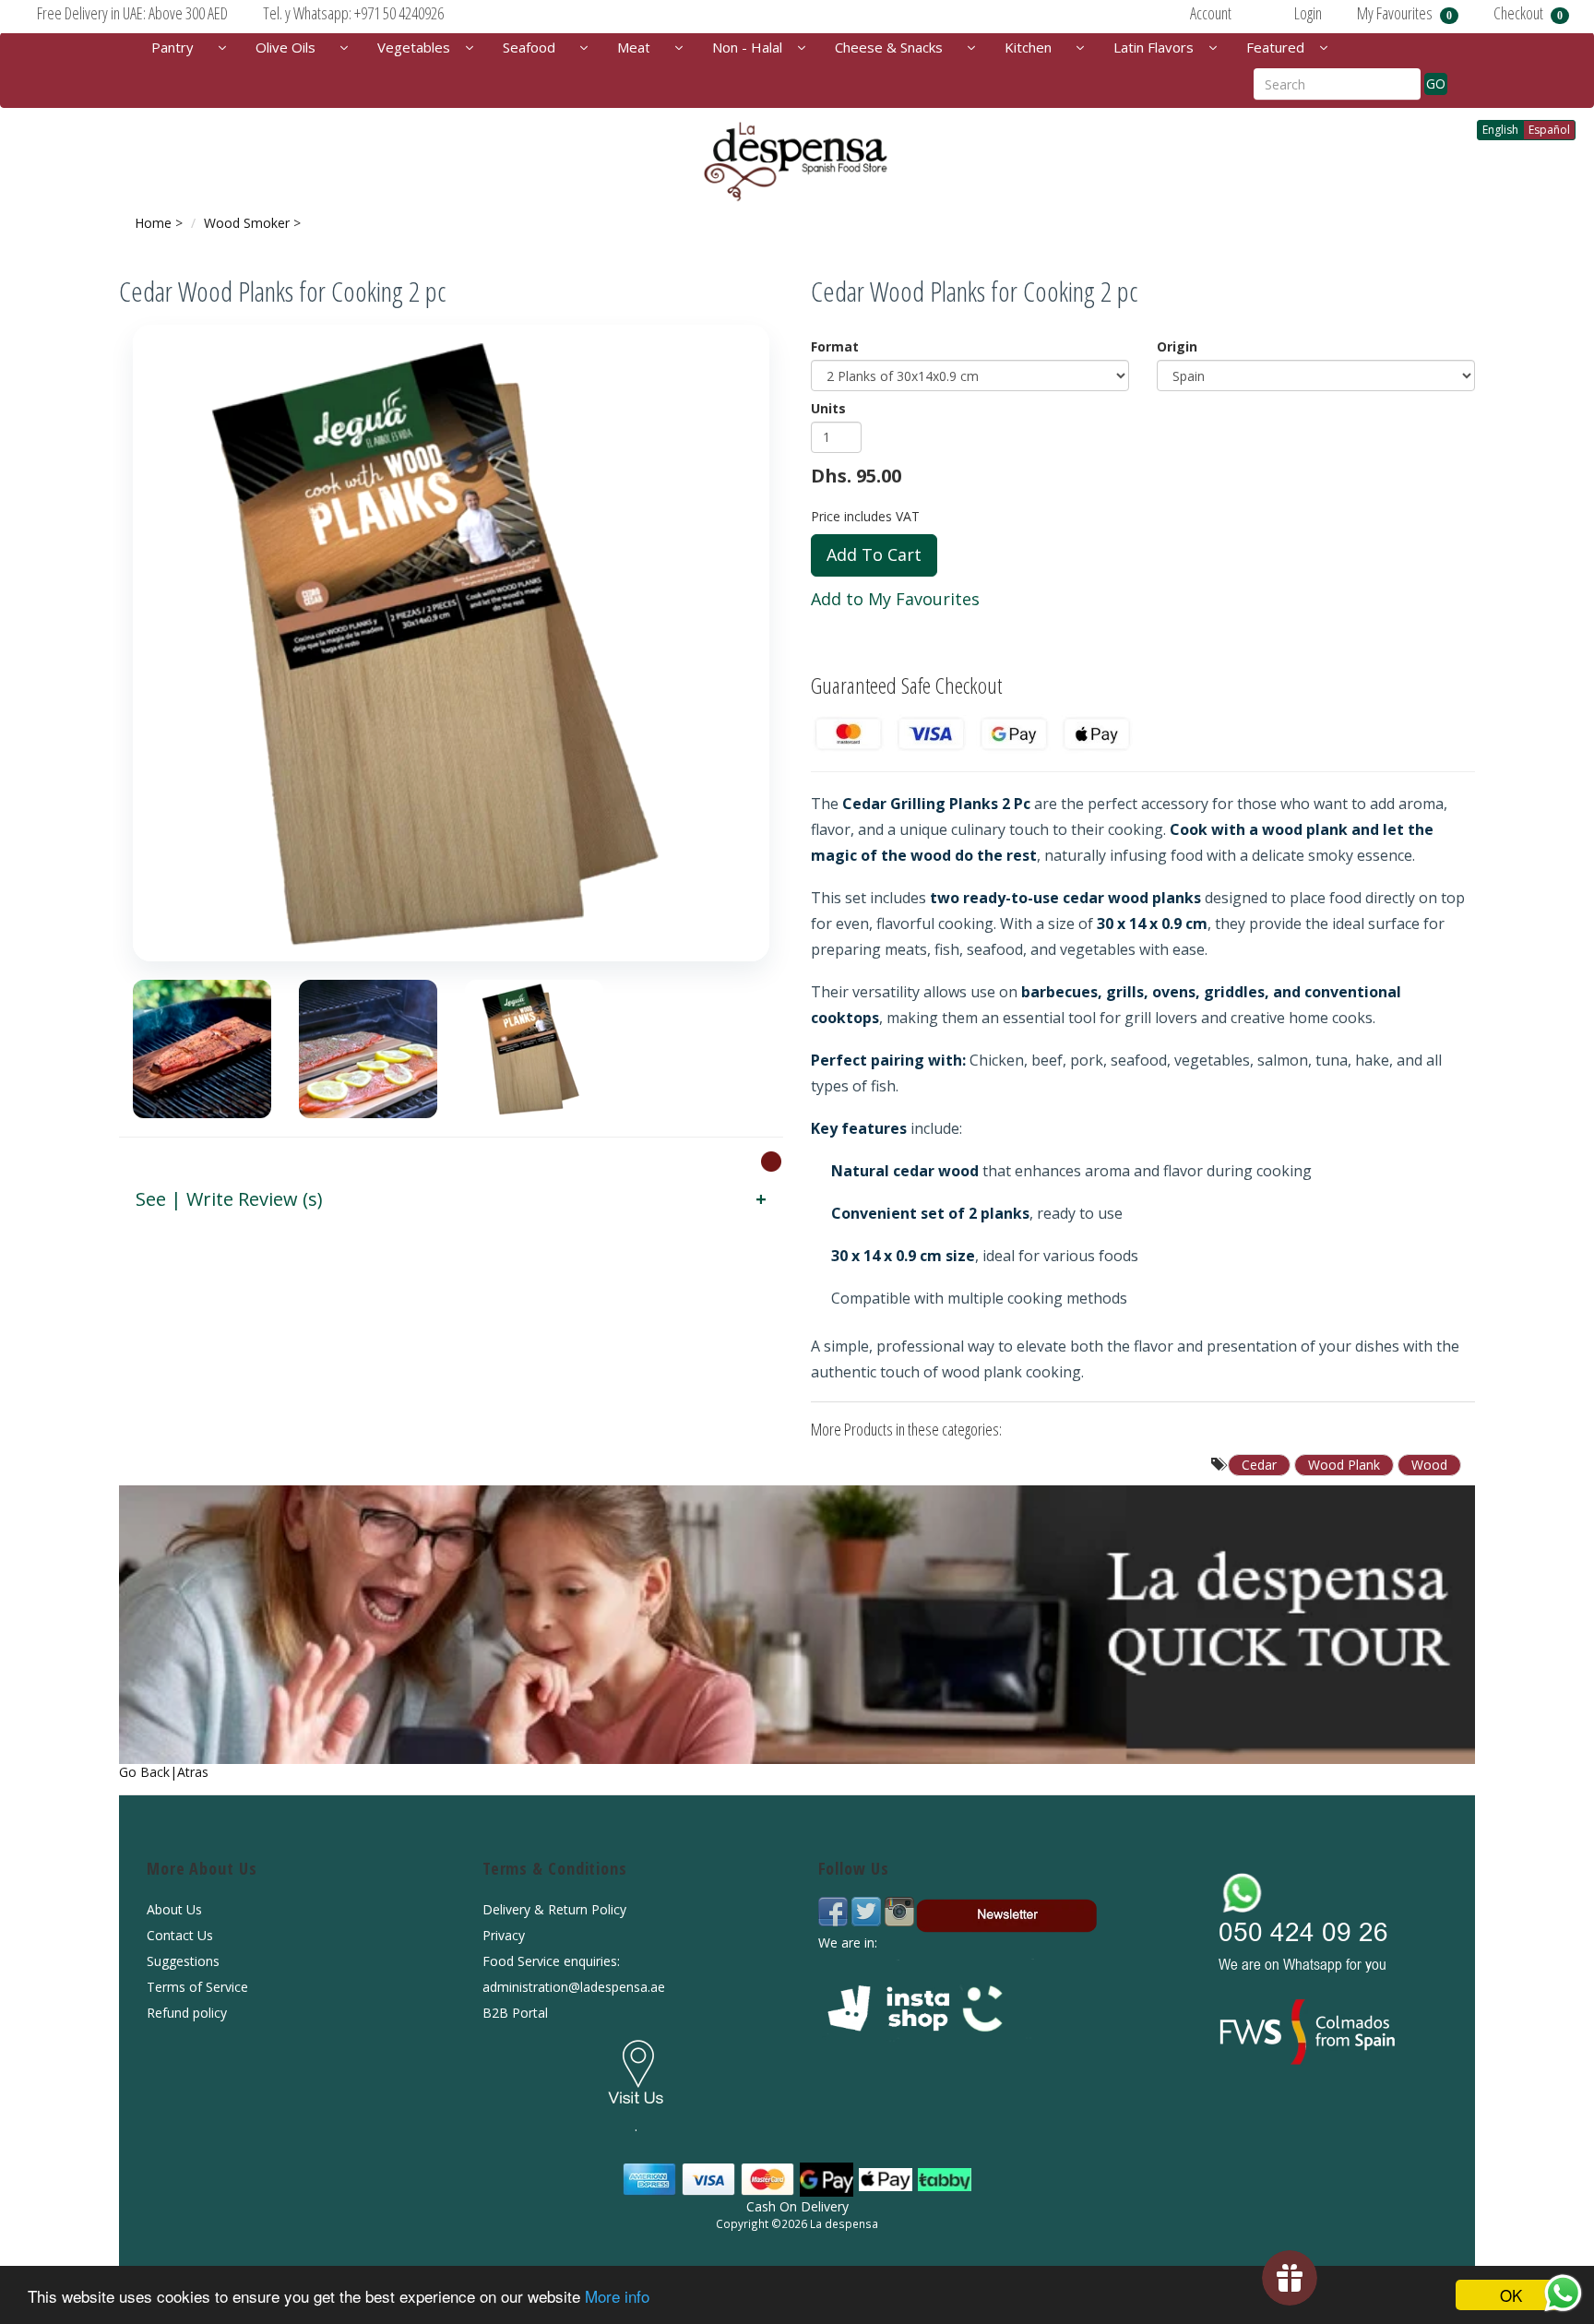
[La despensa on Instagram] (899, 1910)
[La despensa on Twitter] (868, 1910)
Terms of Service (197, 1987)
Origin (1177, 347)
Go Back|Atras (164, 1772)
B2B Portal (515, 2013)
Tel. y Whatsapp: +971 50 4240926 (353, 13)
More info (617, 2296)
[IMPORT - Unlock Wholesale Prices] (771, 1161)
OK (1511, 2295)
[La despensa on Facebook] (835, 1910)
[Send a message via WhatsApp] (1563, 2293)
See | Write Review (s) (229, 1199)
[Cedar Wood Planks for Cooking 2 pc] (451, 643)
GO (1436, 83)
